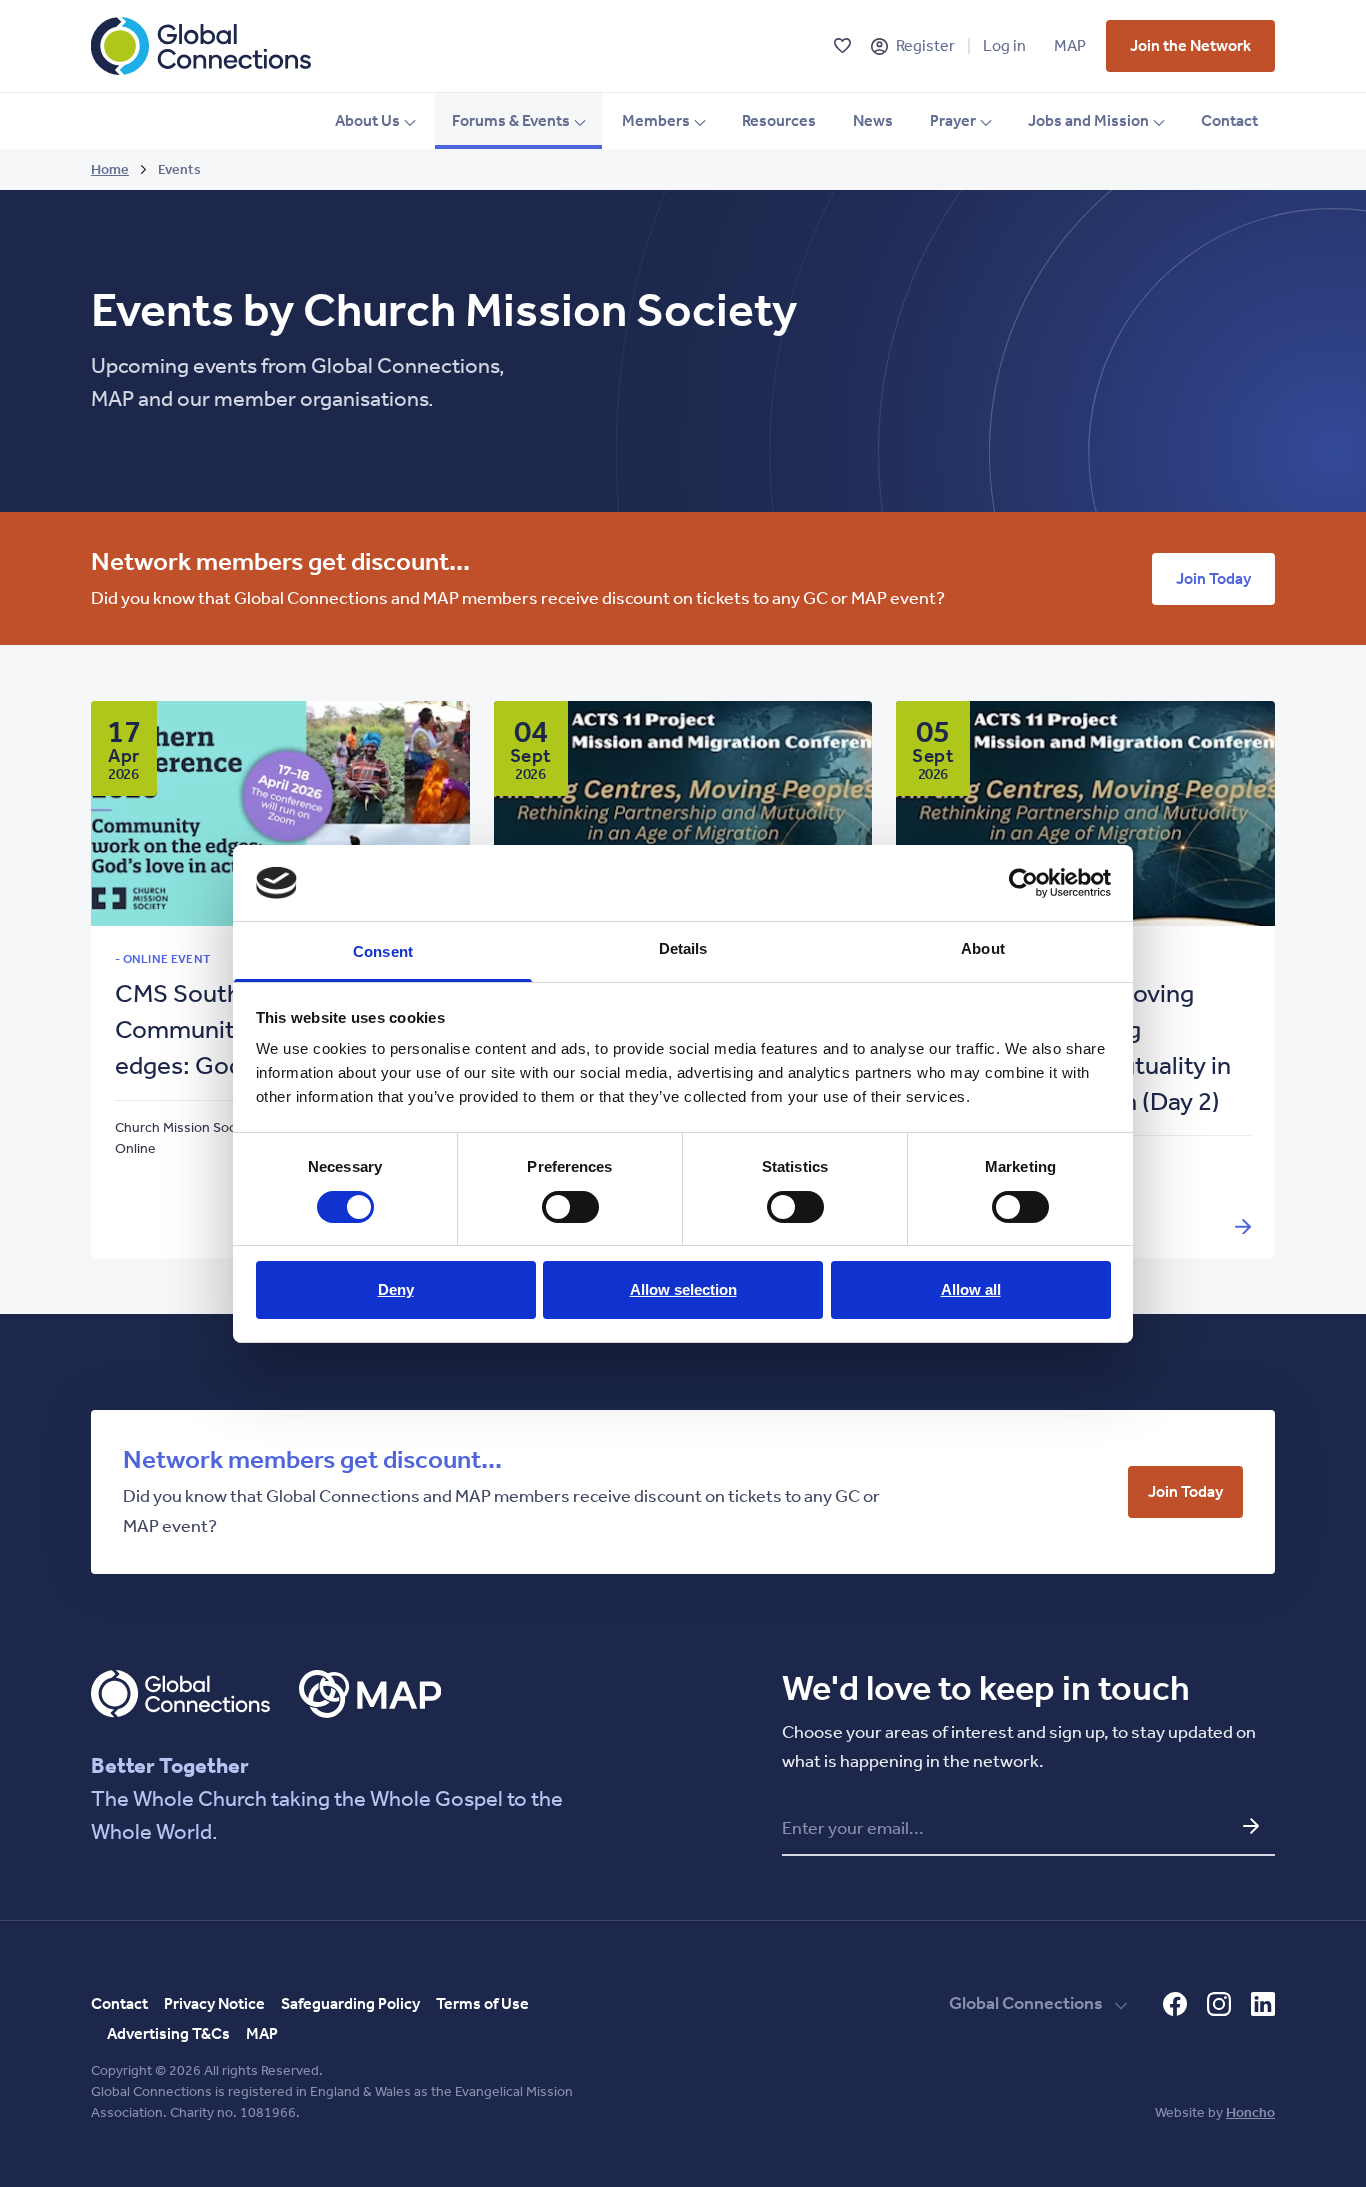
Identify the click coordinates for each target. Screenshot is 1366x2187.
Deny (396, 1289)
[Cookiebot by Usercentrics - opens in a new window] (1023, 883)
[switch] (570, 1207)
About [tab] (983, 948)
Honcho (1250, 2112)
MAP (1070, 45)
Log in (1004, 45)
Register (925, 45)
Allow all (971, 1289)
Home (110, 169)
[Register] (879, 46)
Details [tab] (683, 948)
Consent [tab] (383, 951)
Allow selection (683, 1289)
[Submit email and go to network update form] (1251, 1826)
